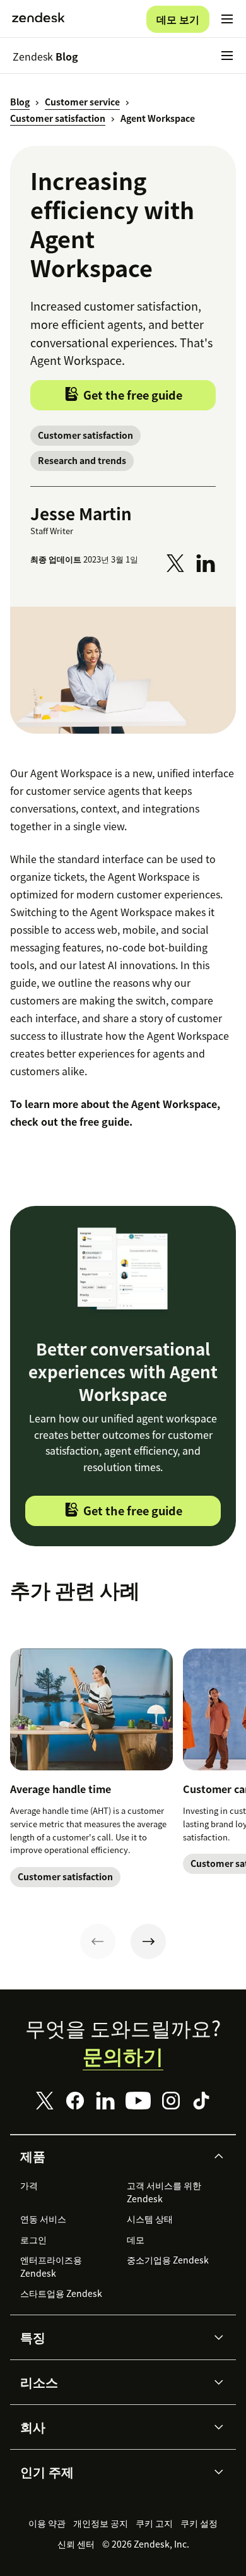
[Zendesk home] (38, 19)
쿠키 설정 (199, 2523)
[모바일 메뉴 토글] (227, 19)
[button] (112, 2156)
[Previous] (98, 1941)
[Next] (148, 1941)
